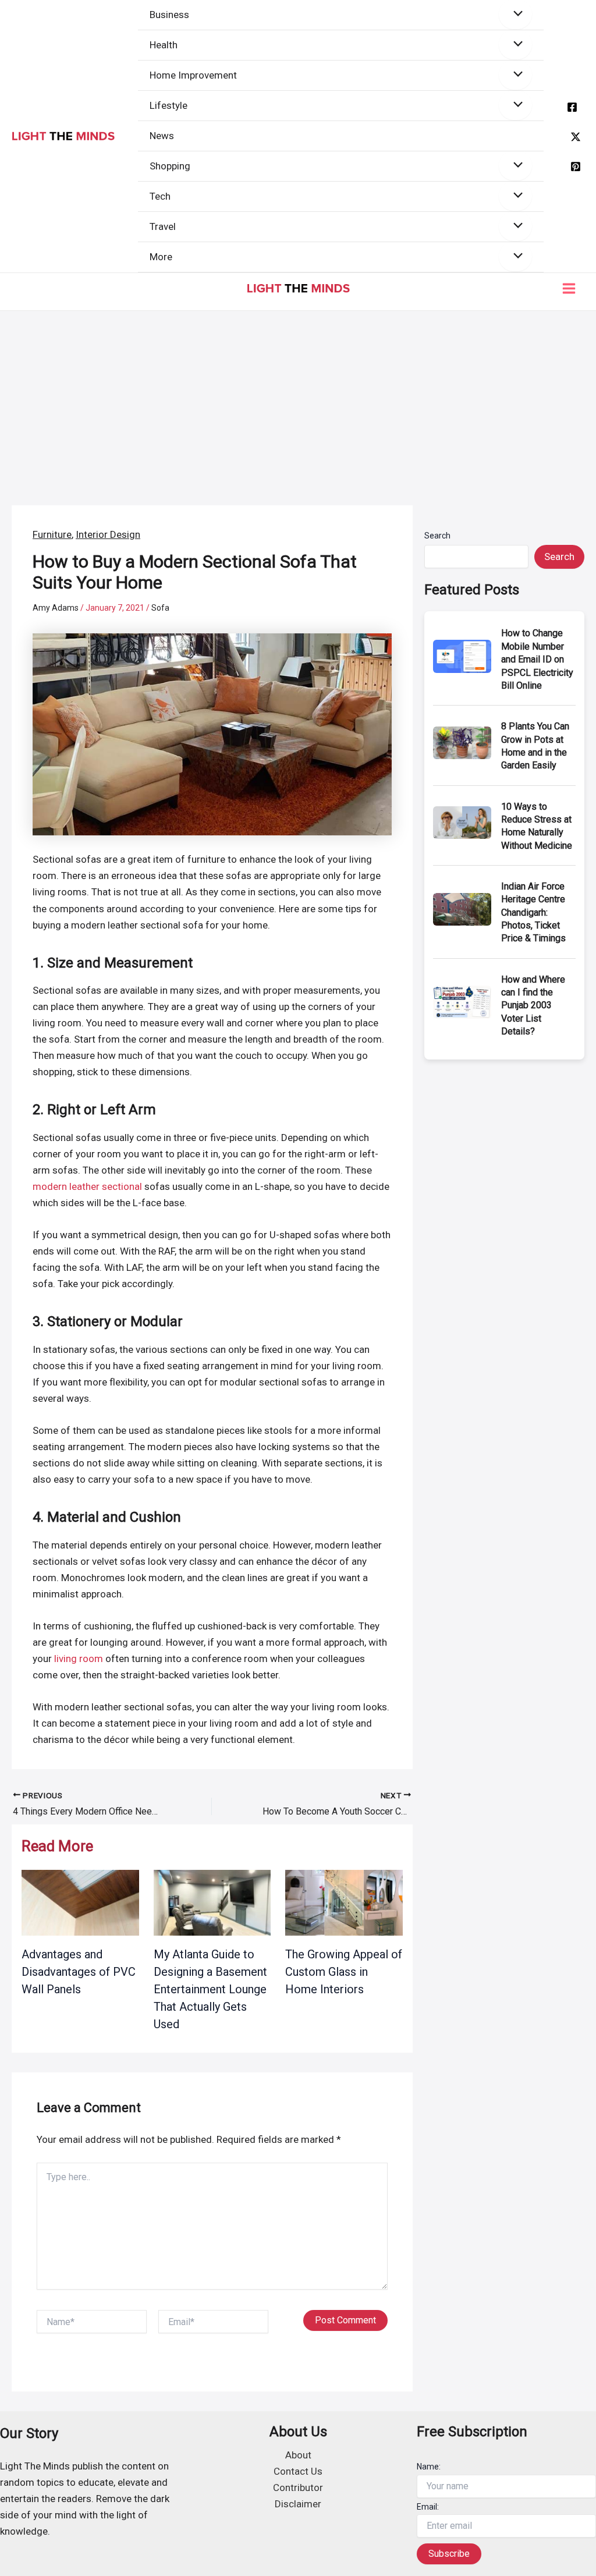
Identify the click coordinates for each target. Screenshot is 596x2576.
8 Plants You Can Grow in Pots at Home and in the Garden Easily (535, 746)
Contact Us (298, 2471)
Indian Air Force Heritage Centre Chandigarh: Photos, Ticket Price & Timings (533, 913)
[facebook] (572, 107)
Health (164, 45)
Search (437, 536)
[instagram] (576, 166)
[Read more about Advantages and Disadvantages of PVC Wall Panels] (80, 1902)
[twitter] (576, 137)
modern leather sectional (87, 1186)
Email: (428, 2507)
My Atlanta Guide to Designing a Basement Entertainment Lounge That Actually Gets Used (210, 1989)
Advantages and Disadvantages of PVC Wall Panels (79, 1972)
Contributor (298, 2488)
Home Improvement (193, 75)
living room (79, 1659)
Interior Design (108, 534)
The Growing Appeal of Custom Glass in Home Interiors (344, 1972)
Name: (429, 2467)
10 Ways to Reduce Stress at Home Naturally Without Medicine (537, 826)
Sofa (160, 608)
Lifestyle (168, 105)
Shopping (170, 166)
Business (169, 15)
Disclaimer (298, 2504)
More (161, 257)
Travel (163, 226)
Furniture (52, 534)
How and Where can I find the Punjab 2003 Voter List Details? (533, 1006)
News (162, 136)
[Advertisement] (298, 398)
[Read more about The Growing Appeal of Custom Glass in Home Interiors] (344, 1902)
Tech (160, 196)
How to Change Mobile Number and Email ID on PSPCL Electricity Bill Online (537, 659)
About (298, 2455)
